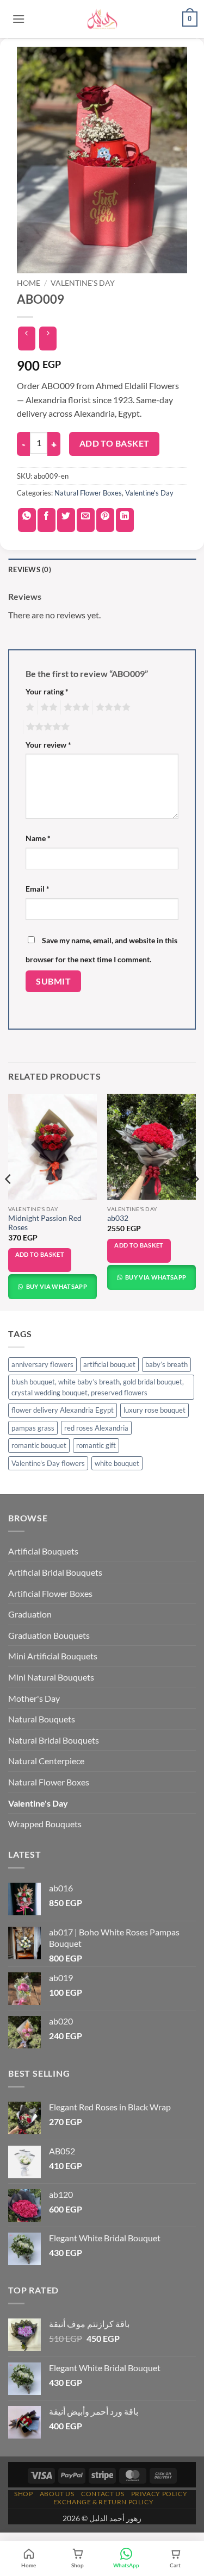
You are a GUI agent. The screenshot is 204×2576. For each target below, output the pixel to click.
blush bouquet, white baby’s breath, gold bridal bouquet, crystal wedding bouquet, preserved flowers (98, 1387)
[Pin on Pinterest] (105, 520)
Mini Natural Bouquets (51, 1677)
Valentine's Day (83, 283)
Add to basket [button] (40, 1254)
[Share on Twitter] (66, 520)
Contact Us (103, 2494)
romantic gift (96, 1445)
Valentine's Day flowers (48, 1463)
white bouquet (117, 1463)
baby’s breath (166, 1364)
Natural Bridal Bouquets (54, 1740)
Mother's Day (34, 1698)
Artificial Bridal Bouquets (55, 1572)
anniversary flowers (42, 1364)
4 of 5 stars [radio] (112, 707)
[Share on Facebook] (47, 520)
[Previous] (9, 1201)
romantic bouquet (39, 1445)
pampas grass (33, 1428)
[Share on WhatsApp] (27, 520)
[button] (18, 19)
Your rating (47, 691)
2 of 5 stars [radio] (47, 707)
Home (29, 283)
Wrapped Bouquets (45, 1824)
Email (38, 889)
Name (38, 838)
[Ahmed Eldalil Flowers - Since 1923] (102, 19)
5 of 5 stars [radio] (46, 727)
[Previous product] (48, 339)
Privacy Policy (159, 2494)
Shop (23, 2494)
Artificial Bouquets (43, 1551)
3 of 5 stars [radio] (75, 707)
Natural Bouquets (42, 1719)
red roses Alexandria (96, 1428)
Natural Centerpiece (46, 1761)
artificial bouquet (109, 1364)
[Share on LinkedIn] (125, 520)
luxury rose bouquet (154, 1410)
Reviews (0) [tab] (30, 569)
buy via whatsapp (56, 1286)
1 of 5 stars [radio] (29, 707)
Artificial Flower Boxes (50, 1593)
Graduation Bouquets (49, 1635)
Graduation (30, 1614)
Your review (48, 745)
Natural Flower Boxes (88, 493)
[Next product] (26, 339)
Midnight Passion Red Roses (45, 1223)
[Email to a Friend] (86, 520)
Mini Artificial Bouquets (53, 1656)
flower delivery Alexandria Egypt (63, 1410)
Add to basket (115, 443)
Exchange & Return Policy (104, 2502)
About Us (57, 2494)
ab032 (118, 1218)
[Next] (195, 1201)
